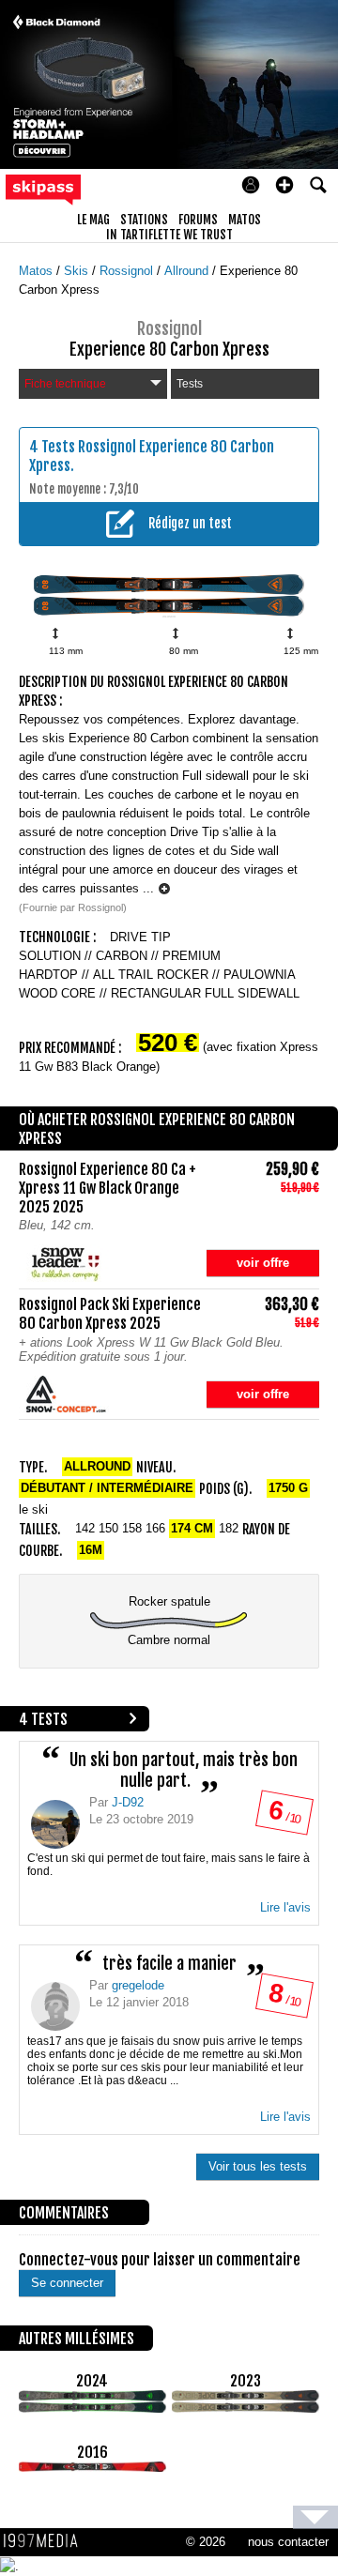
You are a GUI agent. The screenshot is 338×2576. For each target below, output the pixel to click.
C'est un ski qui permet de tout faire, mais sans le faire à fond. (169, 1865)
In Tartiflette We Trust (169, 235)
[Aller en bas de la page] (315, 2517)
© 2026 (206, 2542)
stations (144, 220)
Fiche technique (65, 384)
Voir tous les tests (258, 2166)
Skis (78, 271)
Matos (38, 271)
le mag (93, 220)
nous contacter (288, 2542)
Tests (190, 384)
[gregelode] (55, 2006)
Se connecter (67, 2283)
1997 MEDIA (46, 2541)
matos (245, 220)
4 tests (43, 1719)
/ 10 (284, 1816)
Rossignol (128, 271)
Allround (188, 271)
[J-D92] (55, 1824)
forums (198, 220)
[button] (284, 185)
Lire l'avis (285, 1907)
